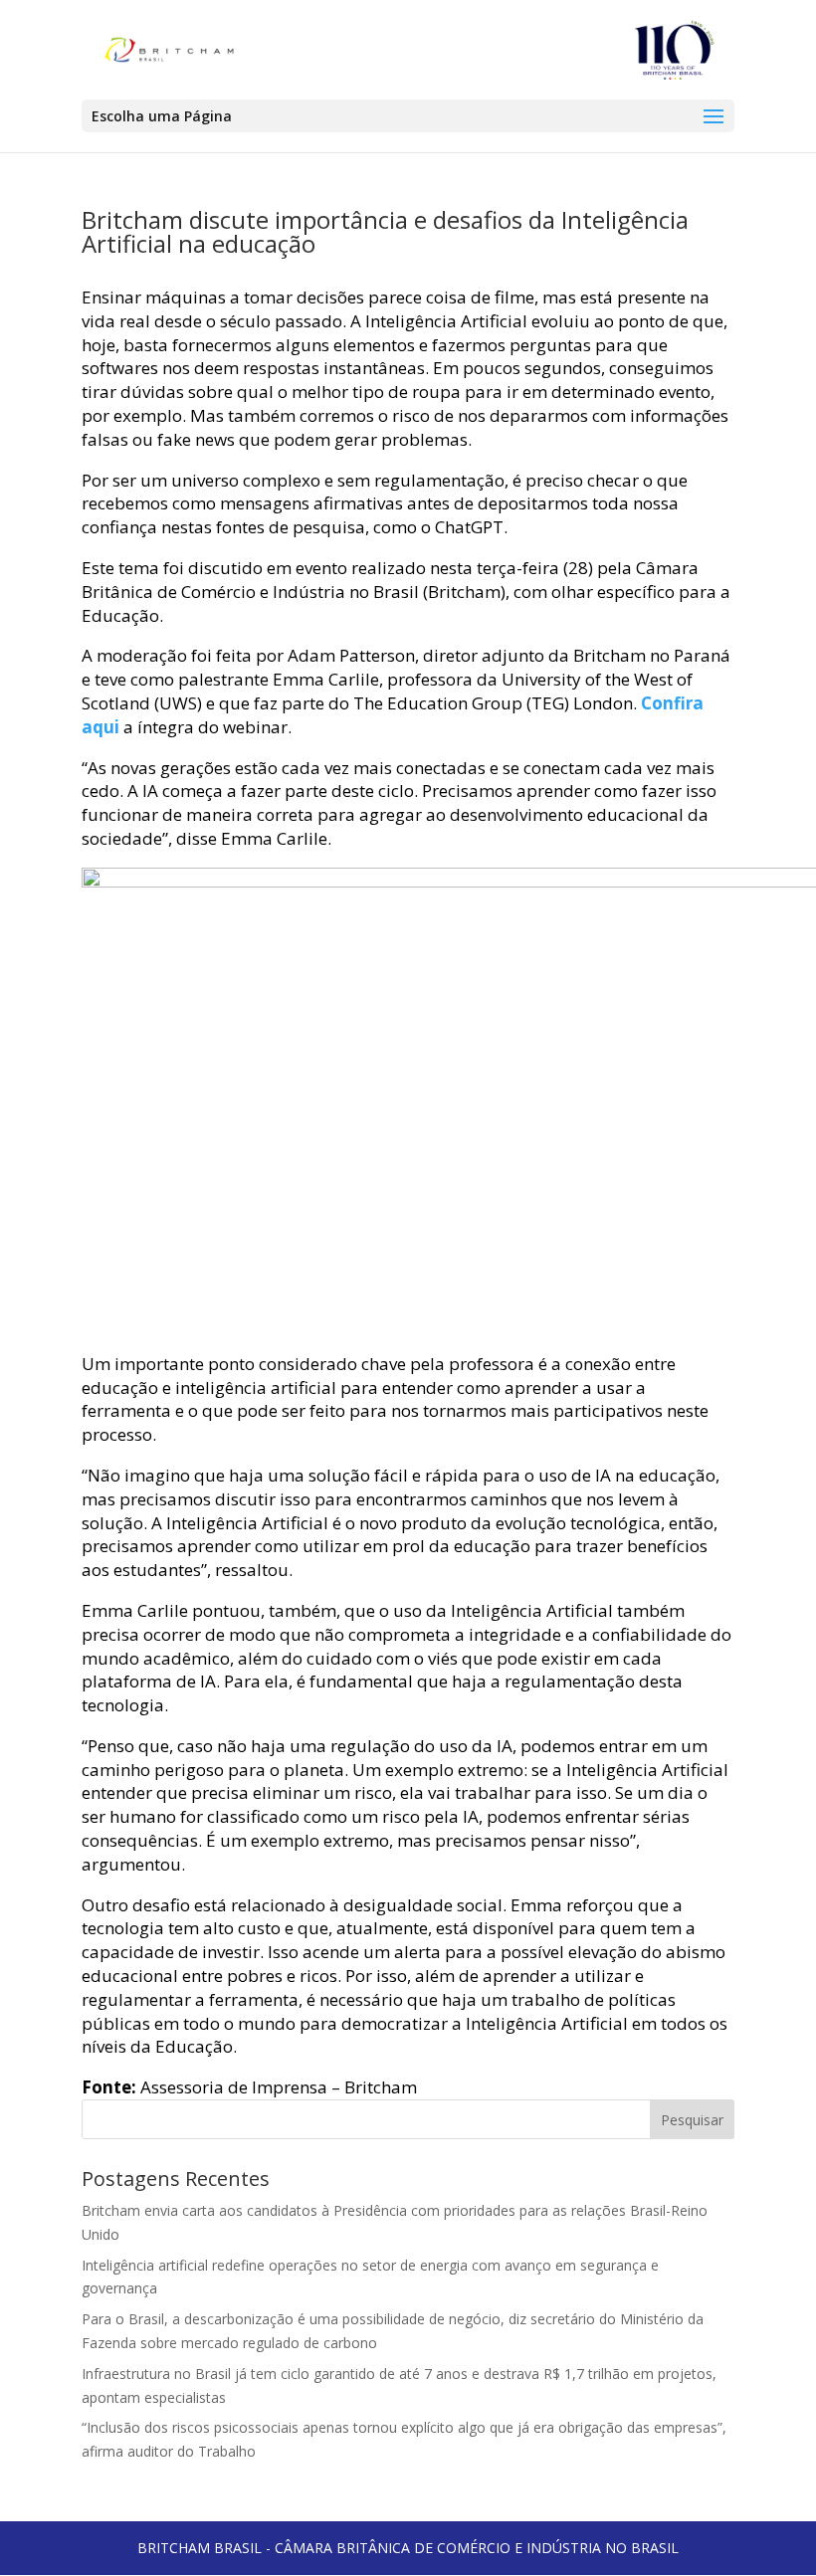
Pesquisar (692, 2120)
